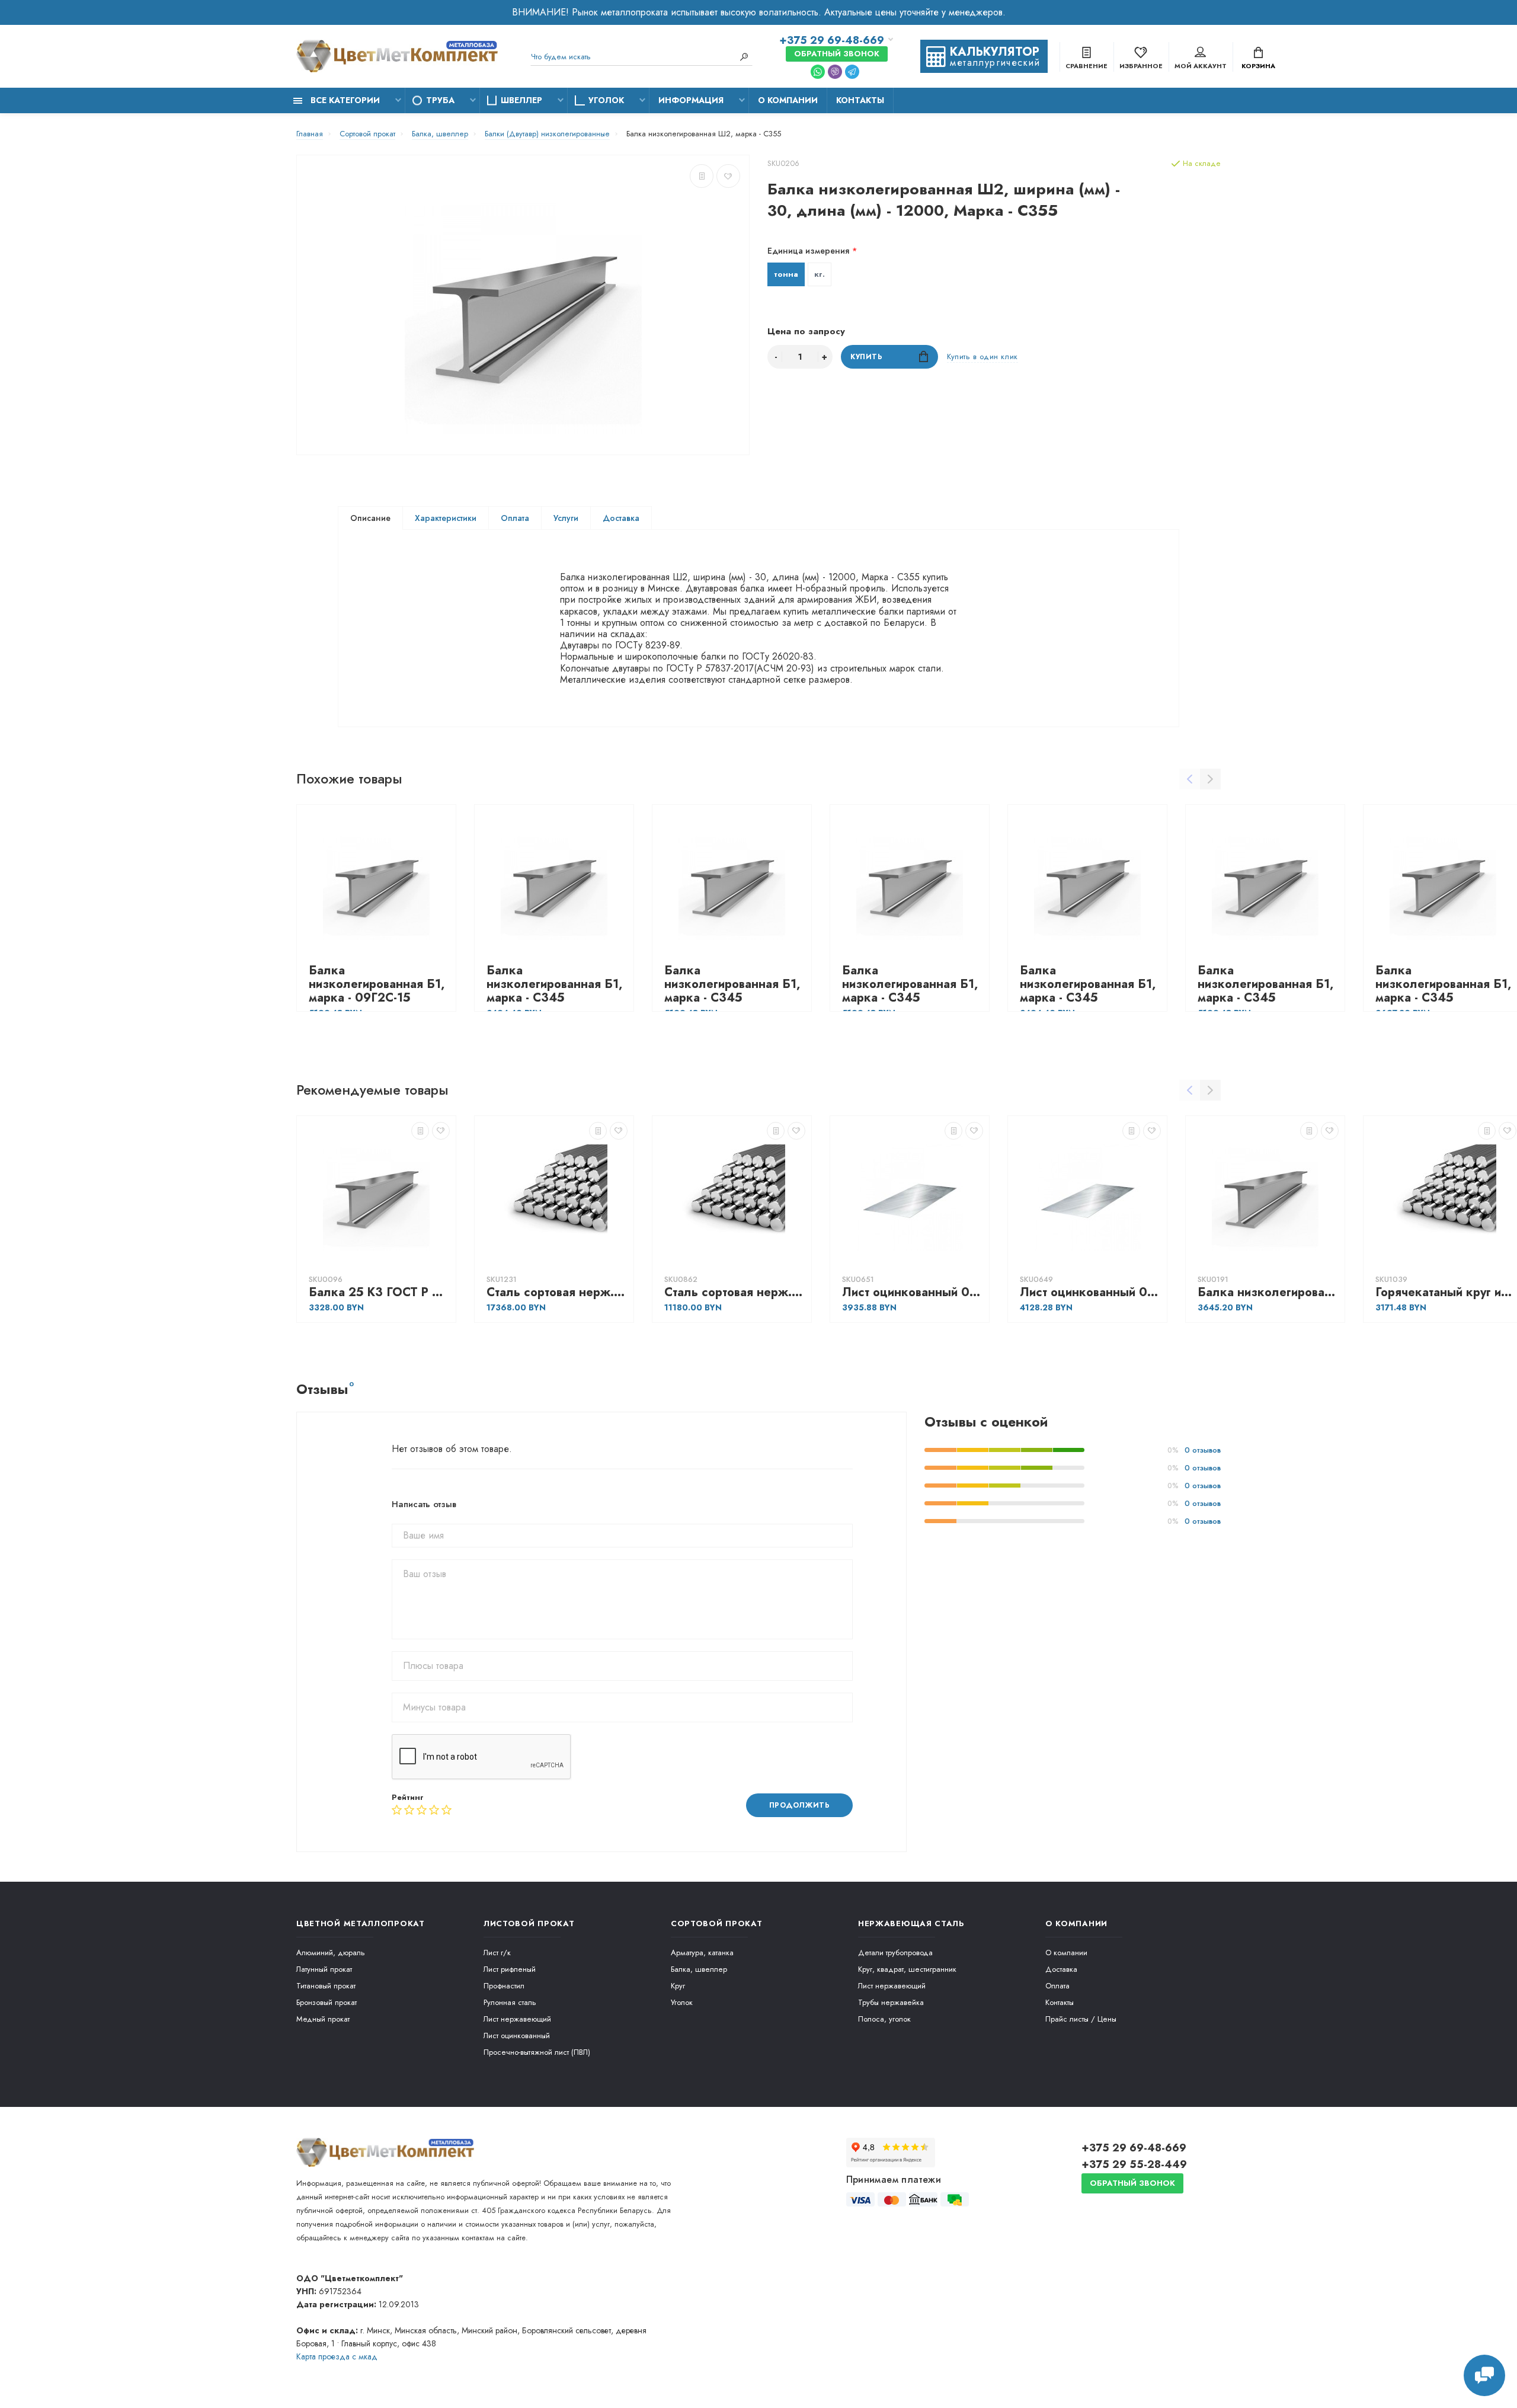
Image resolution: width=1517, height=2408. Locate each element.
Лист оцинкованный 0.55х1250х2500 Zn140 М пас (1090, 1292)
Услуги (566, 518)
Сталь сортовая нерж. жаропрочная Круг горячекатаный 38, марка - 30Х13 (735, 1292)
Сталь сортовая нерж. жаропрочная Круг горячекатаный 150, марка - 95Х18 (557, 1292)
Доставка (621, 518)
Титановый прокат (326, 1986)
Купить (867, 357)
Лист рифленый (510, 1969)
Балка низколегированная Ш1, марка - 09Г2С (1268, 1292)
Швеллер (521, 100)
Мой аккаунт (1201, 66)
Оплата (515, 518)
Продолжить (800, 1805)
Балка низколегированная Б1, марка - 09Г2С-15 (377, 984)
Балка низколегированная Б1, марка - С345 (554, 984)
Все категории (344, 100)
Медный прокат (323, 2019)
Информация (691, 100)
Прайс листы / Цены (1081, 2019)
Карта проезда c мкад (337, 2356)
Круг (678, 1986)
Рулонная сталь (510, 2002)
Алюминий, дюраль (331, 1953)
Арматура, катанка (702, 1953)
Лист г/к (497, 1953)
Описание (370, 518)
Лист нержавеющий (517, 2019)
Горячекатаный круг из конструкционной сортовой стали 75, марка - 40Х (1446, 1292)
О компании (788, 100)
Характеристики (446, 518)
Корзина (1258, 66)
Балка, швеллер (699, 1969)
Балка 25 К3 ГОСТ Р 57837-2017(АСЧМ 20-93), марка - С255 (379, 1292)
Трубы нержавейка (891, 2002)
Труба (440, 100)
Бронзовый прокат (327, 2002)
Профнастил (504, 1986)
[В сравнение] (702, 176)
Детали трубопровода (895, 1953)
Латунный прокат (324, 1969)
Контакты (860, 100)
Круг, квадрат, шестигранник (907, 1969)
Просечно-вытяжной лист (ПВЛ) (537, 2052)
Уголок (606, 100)
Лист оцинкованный (517, 2036)
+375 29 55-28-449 (1134, 2164)
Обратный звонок (837, 54)
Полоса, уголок (884, 2019)
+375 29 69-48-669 (832, 40)
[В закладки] (728, 176)
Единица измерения (808, 251)
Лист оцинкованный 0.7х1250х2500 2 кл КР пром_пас (913, 1292)
